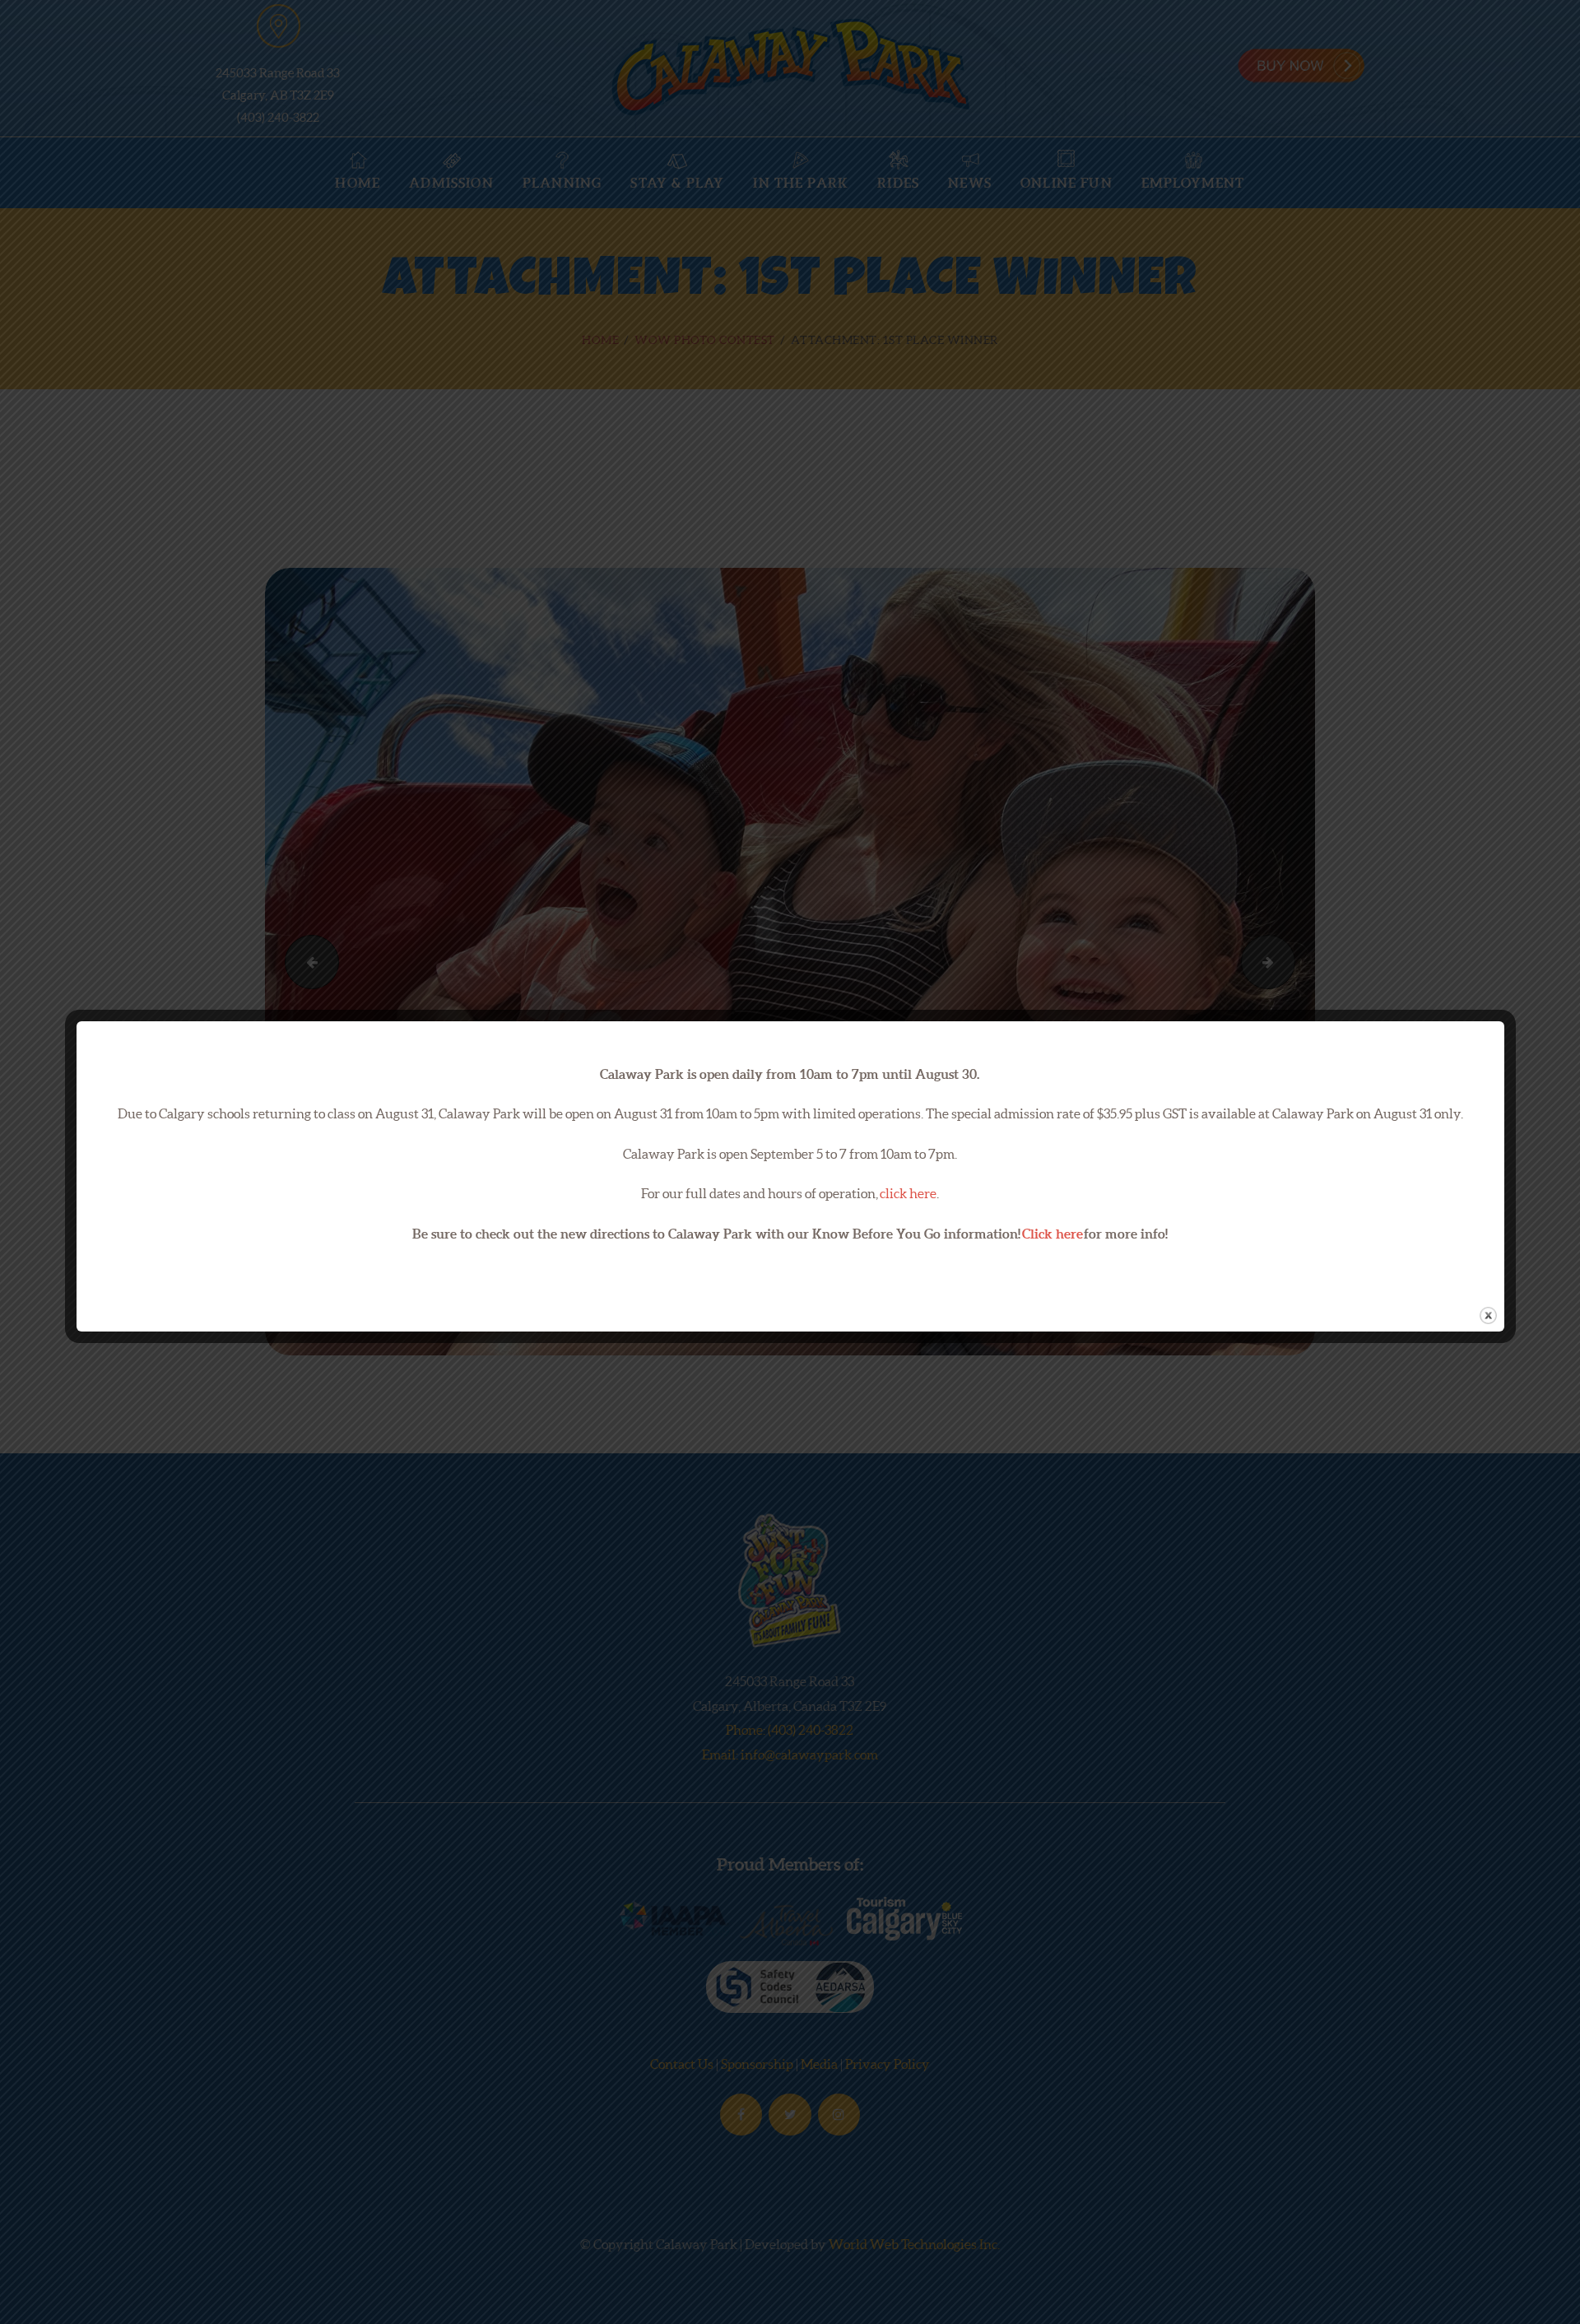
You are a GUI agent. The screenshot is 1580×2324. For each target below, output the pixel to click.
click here (908, 1193)
